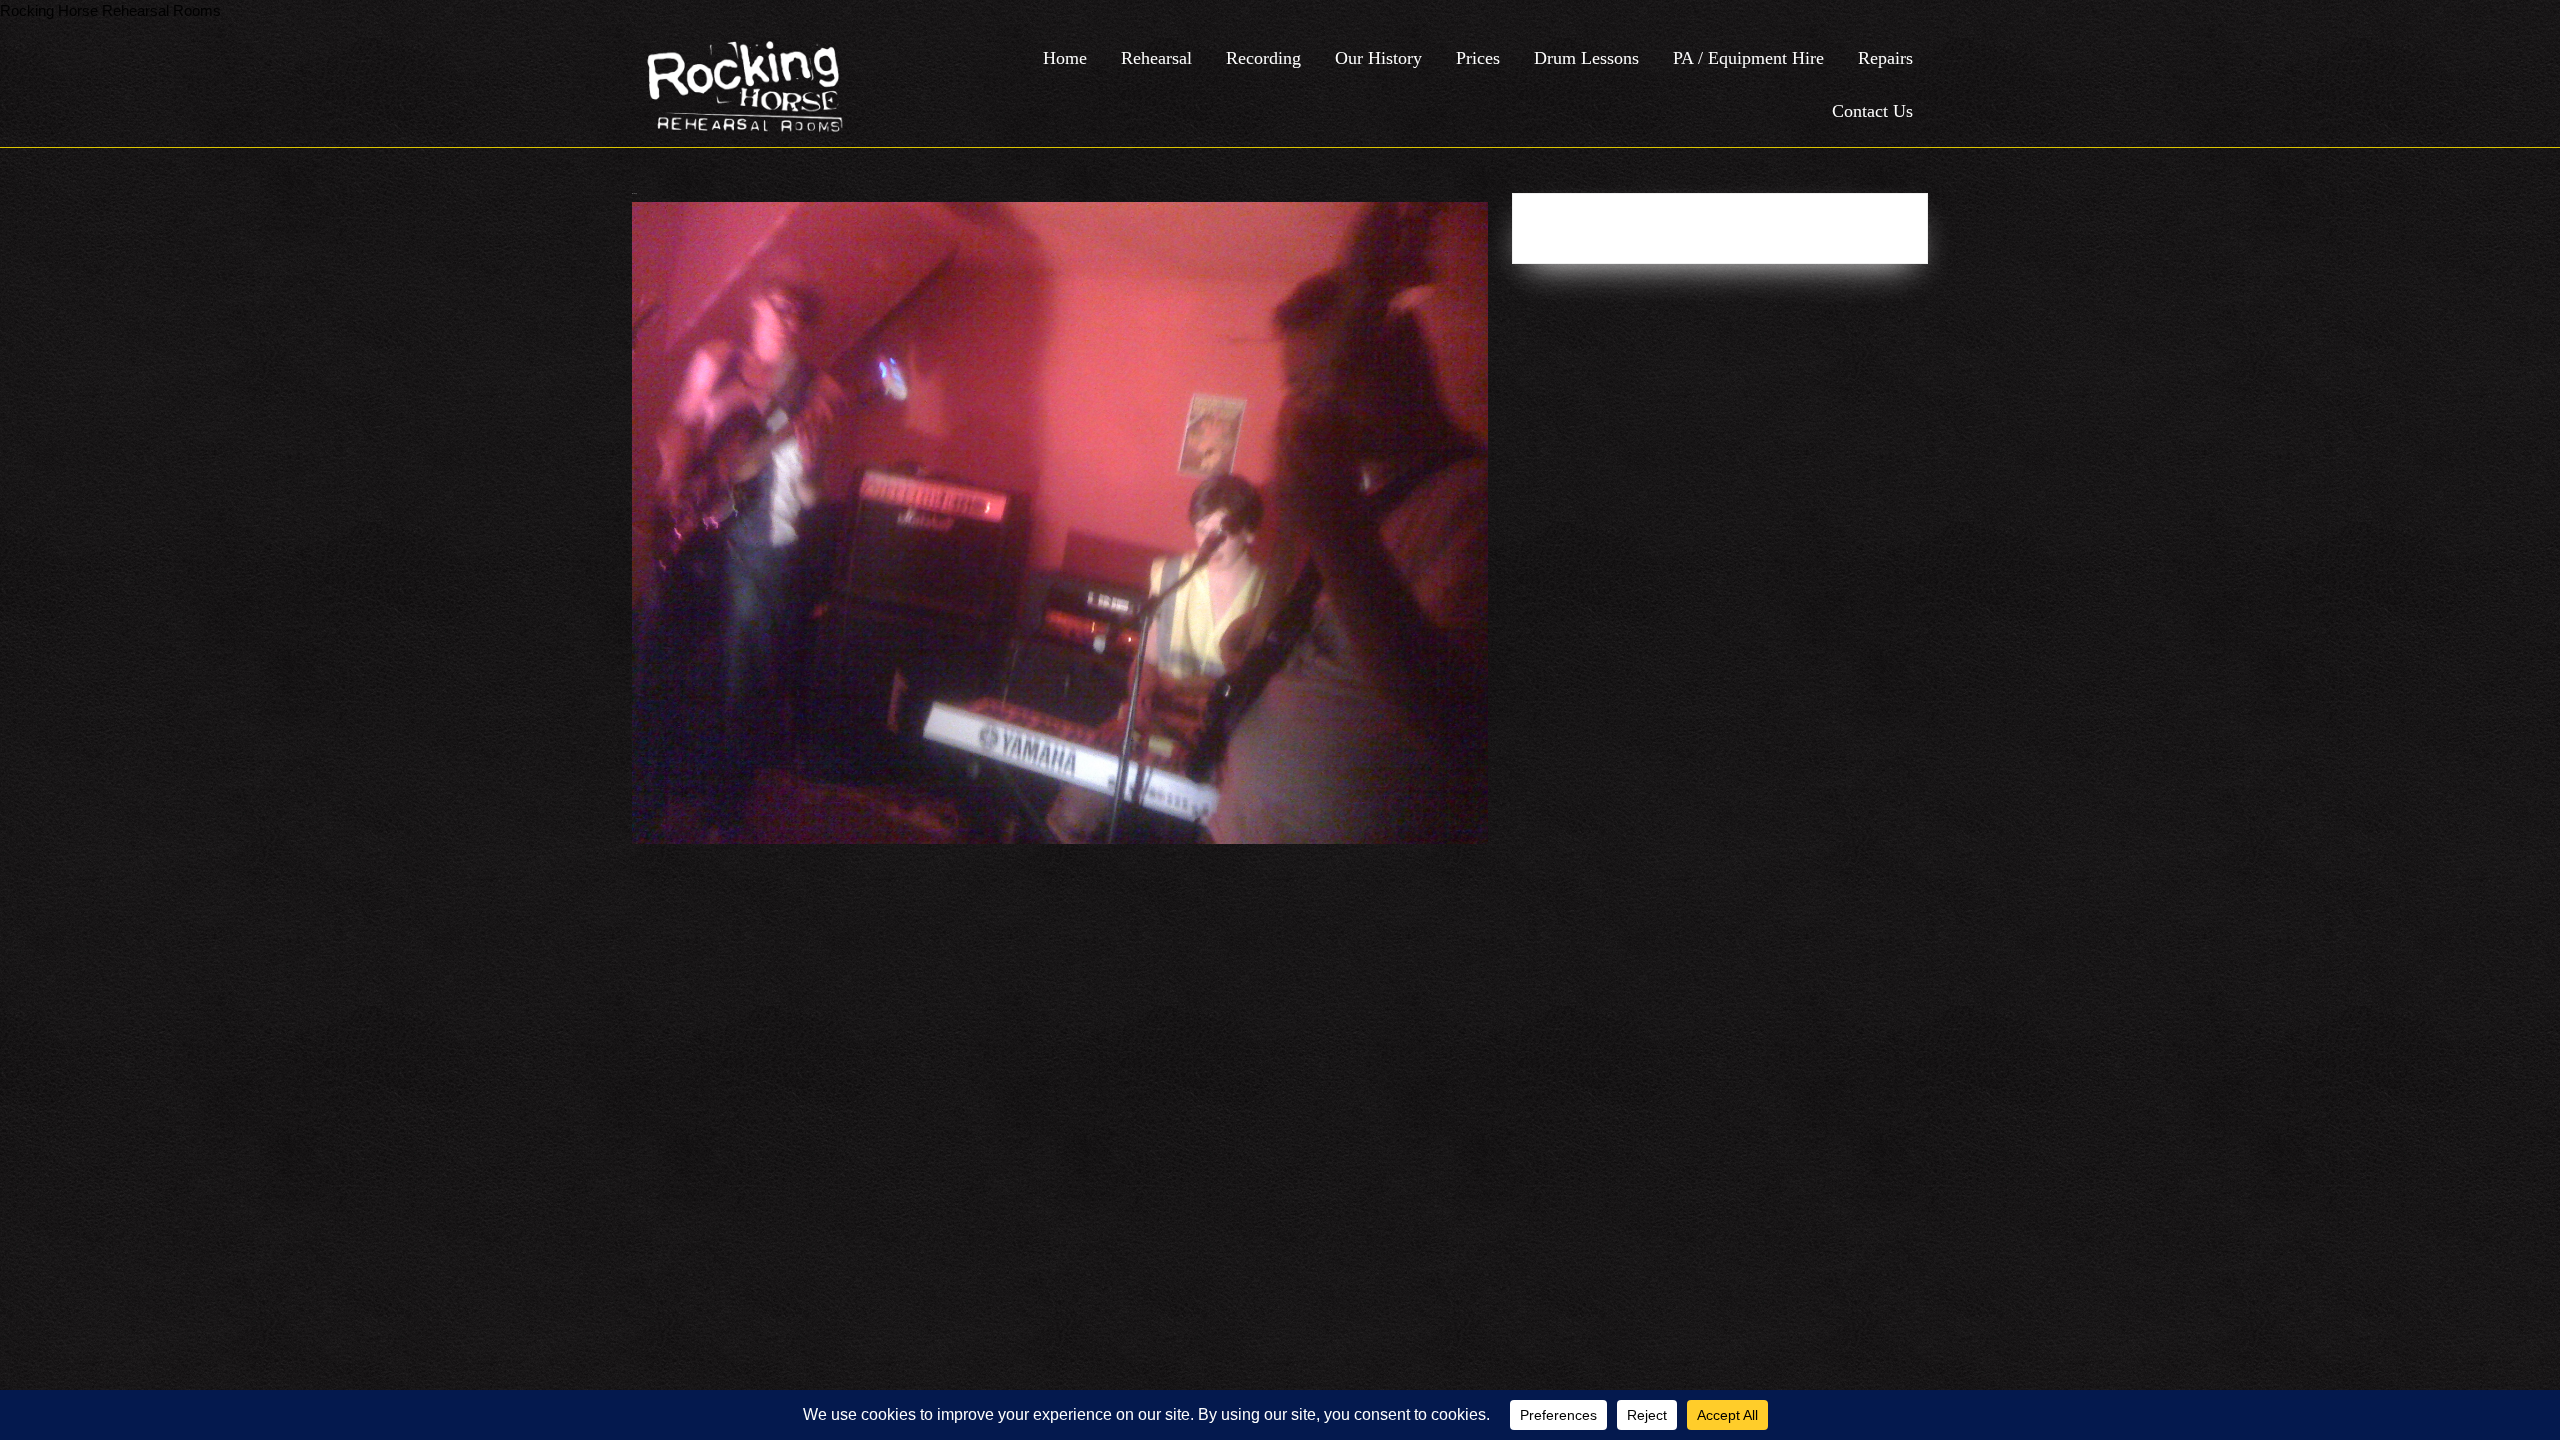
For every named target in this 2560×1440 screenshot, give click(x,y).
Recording (1263, 58)
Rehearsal (1156, 58)
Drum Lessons (1586, 58)
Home (1065, 58)
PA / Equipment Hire (1748, 58)
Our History (1378, 58)
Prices (1478, 58)
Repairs (1885, 58)
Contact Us (1872, 111)
